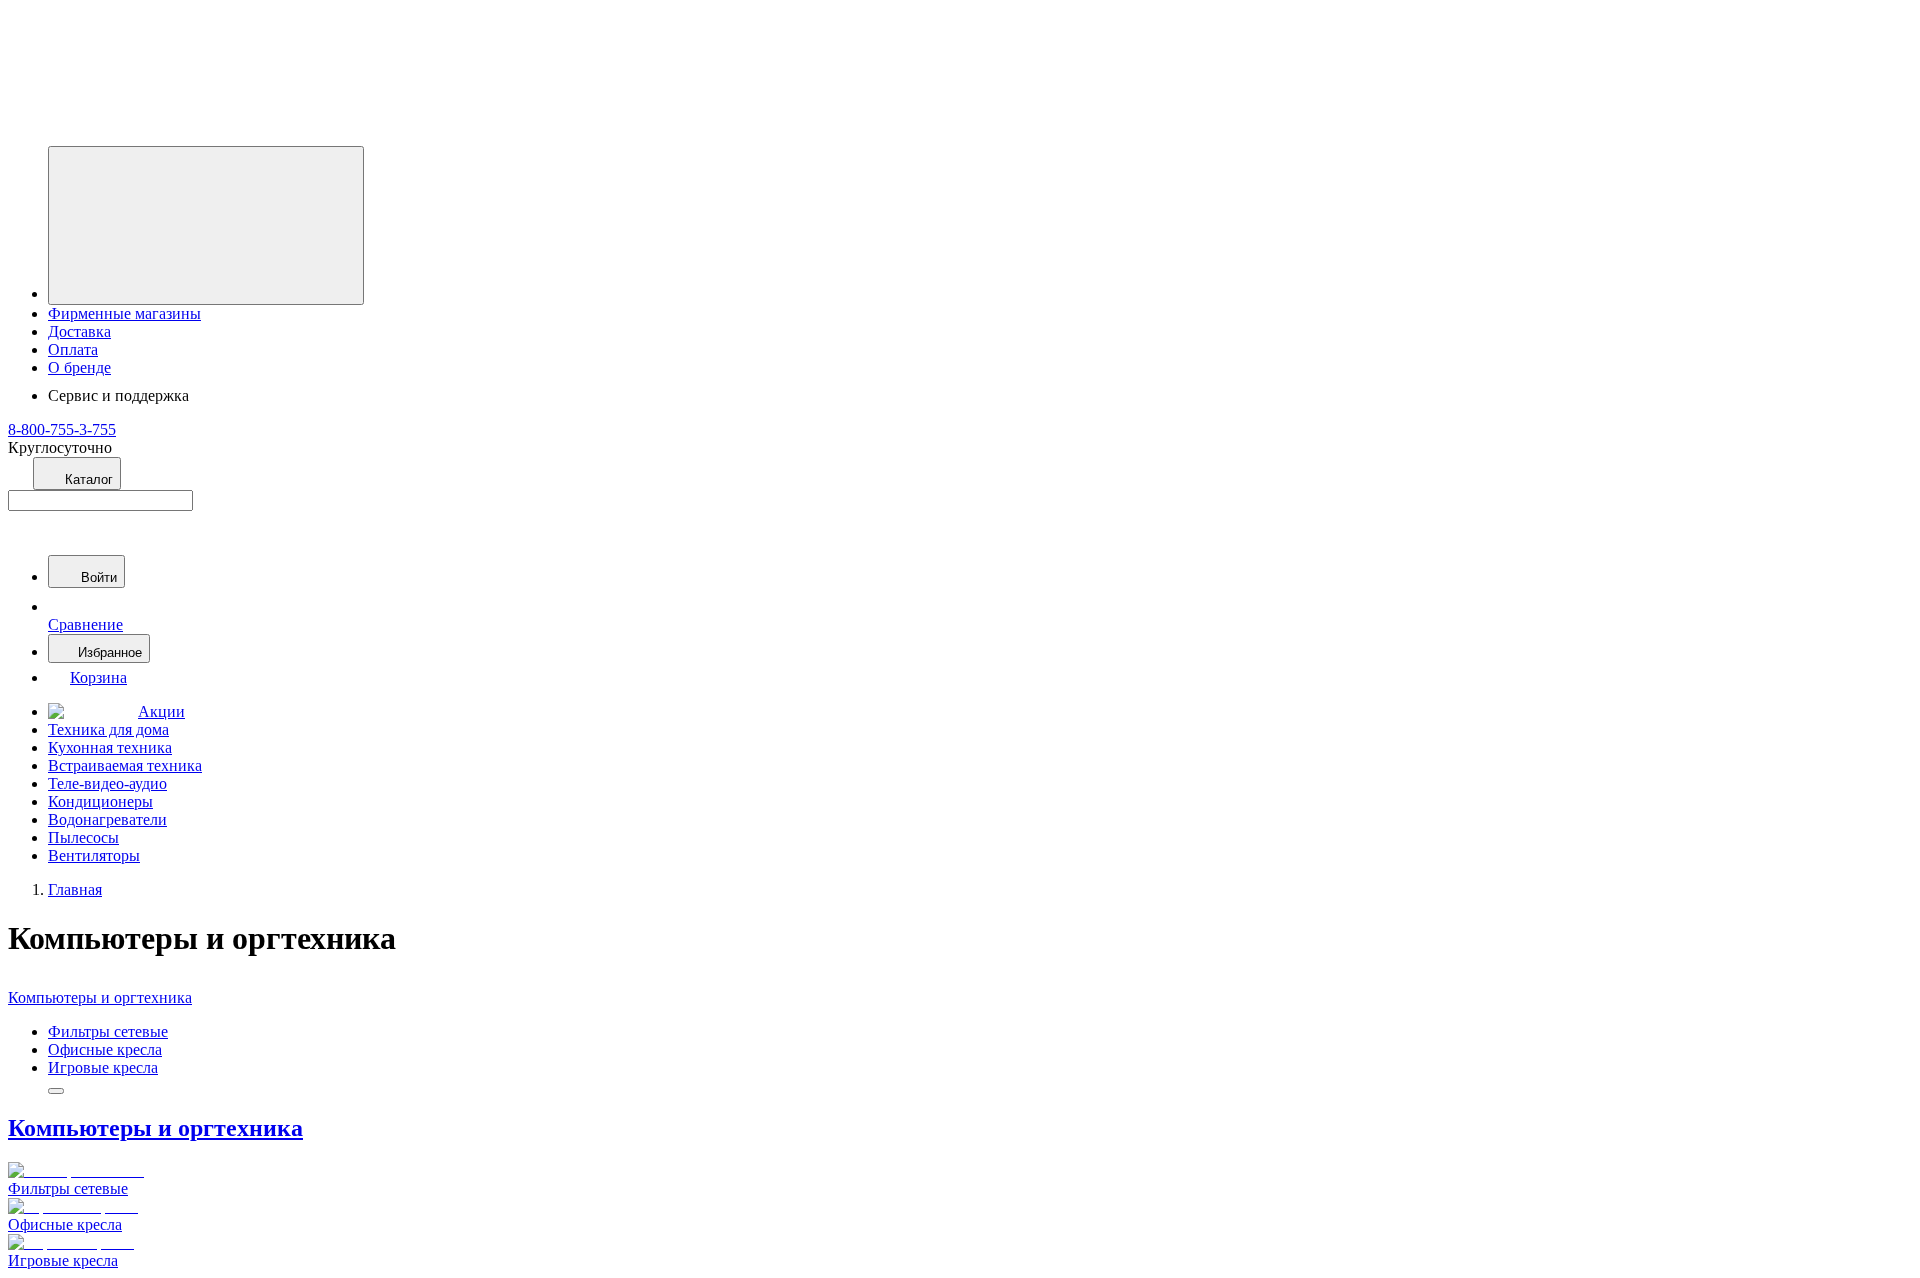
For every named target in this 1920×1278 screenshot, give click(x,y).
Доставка (79, 331)
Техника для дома (108, 729)
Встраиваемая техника (125, 765)
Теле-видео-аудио (107, 783)
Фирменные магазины (124, 313)
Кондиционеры (100, 801)
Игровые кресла (103, 1067)
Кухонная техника (110, 747)
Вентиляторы (94, 855)
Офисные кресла (105, 1049)
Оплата (73, 349)
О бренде (79, 367)
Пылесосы (83, 837)
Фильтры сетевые (108, 1031)
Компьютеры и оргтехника (100, 997)
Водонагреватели (107, 819)
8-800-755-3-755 (62, 429)
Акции (161, 711)
